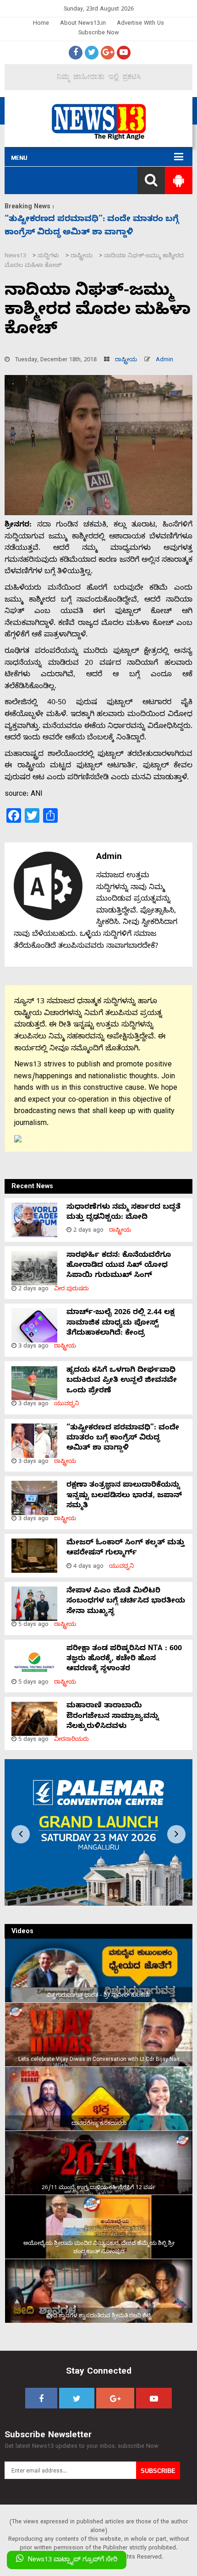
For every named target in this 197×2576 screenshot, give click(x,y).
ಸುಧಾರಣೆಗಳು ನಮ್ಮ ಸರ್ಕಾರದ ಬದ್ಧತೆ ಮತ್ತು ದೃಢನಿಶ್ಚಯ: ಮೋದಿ (123, 1213)
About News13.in (83, 24)
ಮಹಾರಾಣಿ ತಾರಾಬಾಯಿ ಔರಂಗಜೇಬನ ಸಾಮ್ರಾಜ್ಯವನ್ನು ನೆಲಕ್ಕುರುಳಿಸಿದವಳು (113, 1717)
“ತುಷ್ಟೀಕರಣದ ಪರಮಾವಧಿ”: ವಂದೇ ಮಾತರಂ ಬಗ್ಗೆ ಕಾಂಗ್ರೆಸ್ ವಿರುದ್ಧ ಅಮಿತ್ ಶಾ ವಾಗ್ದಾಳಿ (123, 1439)
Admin (164, 361)
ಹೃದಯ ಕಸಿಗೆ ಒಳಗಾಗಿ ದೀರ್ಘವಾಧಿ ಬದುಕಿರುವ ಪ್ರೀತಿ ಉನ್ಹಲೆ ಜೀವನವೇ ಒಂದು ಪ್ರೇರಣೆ (122, 1381)
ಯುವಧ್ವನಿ (67, 1405)
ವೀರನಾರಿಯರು (71, 1740)
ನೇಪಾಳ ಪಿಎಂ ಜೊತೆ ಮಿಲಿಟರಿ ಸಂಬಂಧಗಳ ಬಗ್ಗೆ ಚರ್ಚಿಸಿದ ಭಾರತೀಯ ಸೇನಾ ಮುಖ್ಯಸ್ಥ (126, 1602)
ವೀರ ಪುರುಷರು (71, 1290)
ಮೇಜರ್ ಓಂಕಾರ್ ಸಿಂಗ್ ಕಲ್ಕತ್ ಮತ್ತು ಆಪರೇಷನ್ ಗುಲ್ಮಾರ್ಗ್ (126, 1549)
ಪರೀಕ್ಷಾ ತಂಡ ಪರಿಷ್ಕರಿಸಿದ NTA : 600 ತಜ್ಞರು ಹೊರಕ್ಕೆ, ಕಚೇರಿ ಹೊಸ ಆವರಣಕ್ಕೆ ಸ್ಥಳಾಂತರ (124, 1660)
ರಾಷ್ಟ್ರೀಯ (126, 361)
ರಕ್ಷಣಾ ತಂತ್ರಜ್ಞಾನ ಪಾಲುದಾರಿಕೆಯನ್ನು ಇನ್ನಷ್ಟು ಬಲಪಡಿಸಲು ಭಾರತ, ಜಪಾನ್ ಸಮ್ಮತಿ (124, 1496)
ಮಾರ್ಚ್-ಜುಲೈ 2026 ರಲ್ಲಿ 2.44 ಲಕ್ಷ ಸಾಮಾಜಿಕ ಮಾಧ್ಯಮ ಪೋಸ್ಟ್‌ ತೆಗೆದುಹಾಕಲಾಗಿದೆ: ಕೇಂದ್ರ (120, 1323)
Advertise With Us (140, 24)
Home (41, 24)
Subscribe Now (99, 34)
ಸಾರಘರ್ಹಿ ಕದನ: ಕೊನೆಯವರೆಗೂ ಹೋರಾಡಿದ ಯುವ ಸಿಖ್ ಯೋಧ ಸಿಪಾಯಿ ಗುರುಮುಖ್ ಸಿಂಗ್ (119, 1266)
